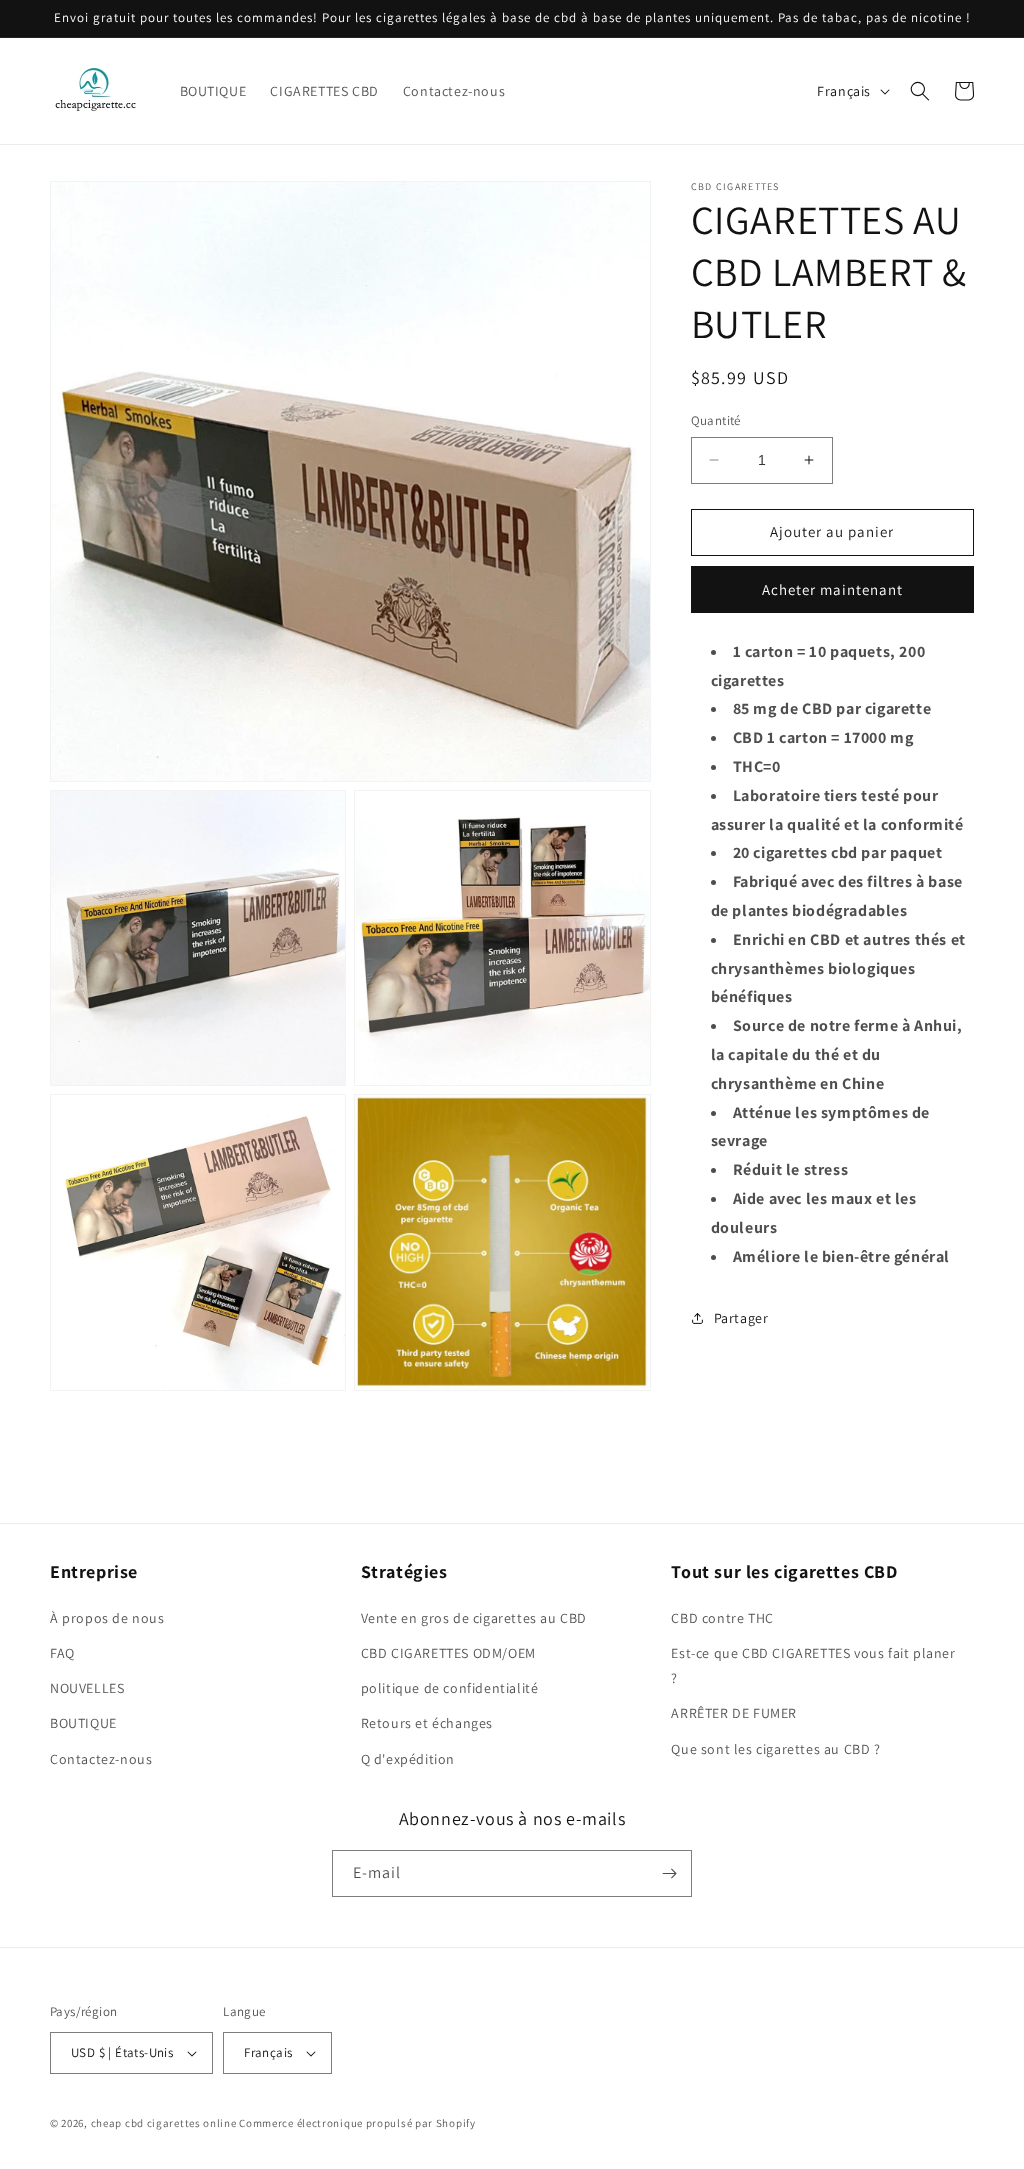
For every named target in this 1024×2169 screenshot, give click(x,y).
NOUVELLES (87, 1688)
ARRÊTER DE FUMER (734, 1713)
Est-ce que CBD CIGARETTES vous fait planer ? (813, 1665)
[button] (920, 91)
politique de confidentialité (450, 1688)
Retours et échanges (427, 1723)
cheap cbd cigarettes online (164, 2123)
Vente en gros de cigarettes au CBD (474, 1618)
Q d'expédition (408, 1759)
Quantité (716, 420)
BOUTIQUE (83, 1723)
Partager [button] (741, 1318)
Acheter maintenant (832, 589)
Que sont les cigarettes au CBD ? (775, 1749)
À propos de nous (107, 1618)
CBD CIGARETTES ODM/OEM (448, 1653)
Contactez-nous (101, 1759)
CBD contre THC (722, 1618)
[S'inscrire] (669, 1873)
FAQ (62, 1653)
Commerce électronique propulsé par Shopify (357, 2123)
